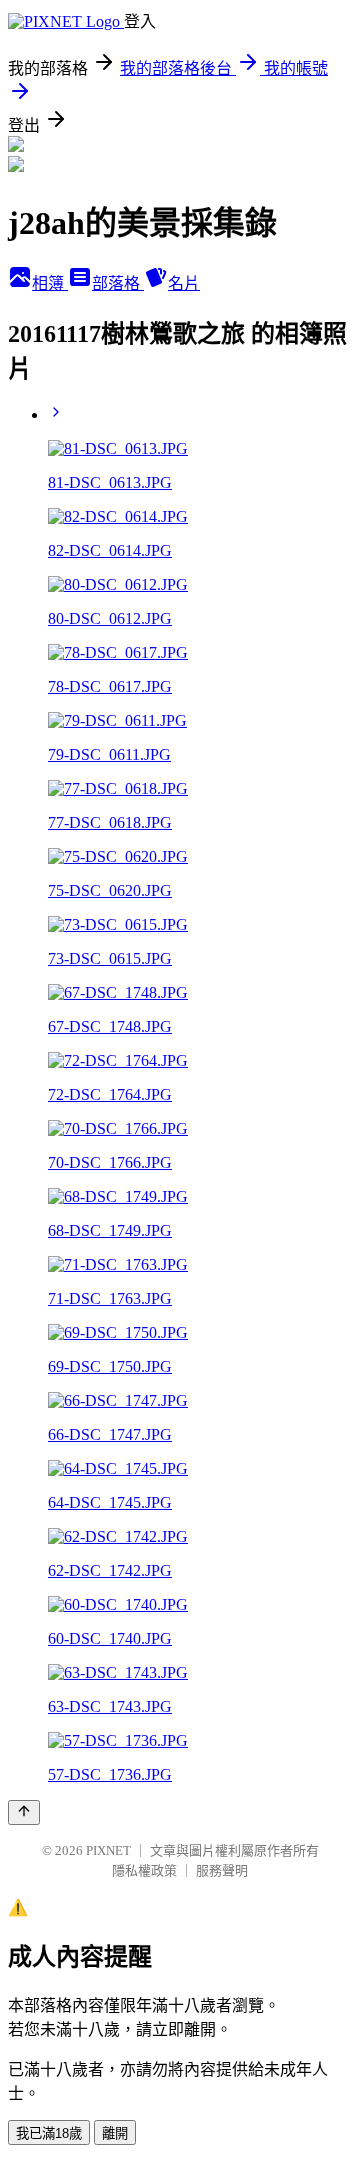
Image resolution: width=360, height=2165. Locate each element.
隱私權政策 (144, 1870)
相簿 (50, 283)
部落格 (118, 283)
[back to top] (24, 1812)
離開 (115, 2133)
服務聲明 (222, 1870)
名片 (184, 283)
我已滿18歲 (49, 2133)
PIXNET (108, 1850)
